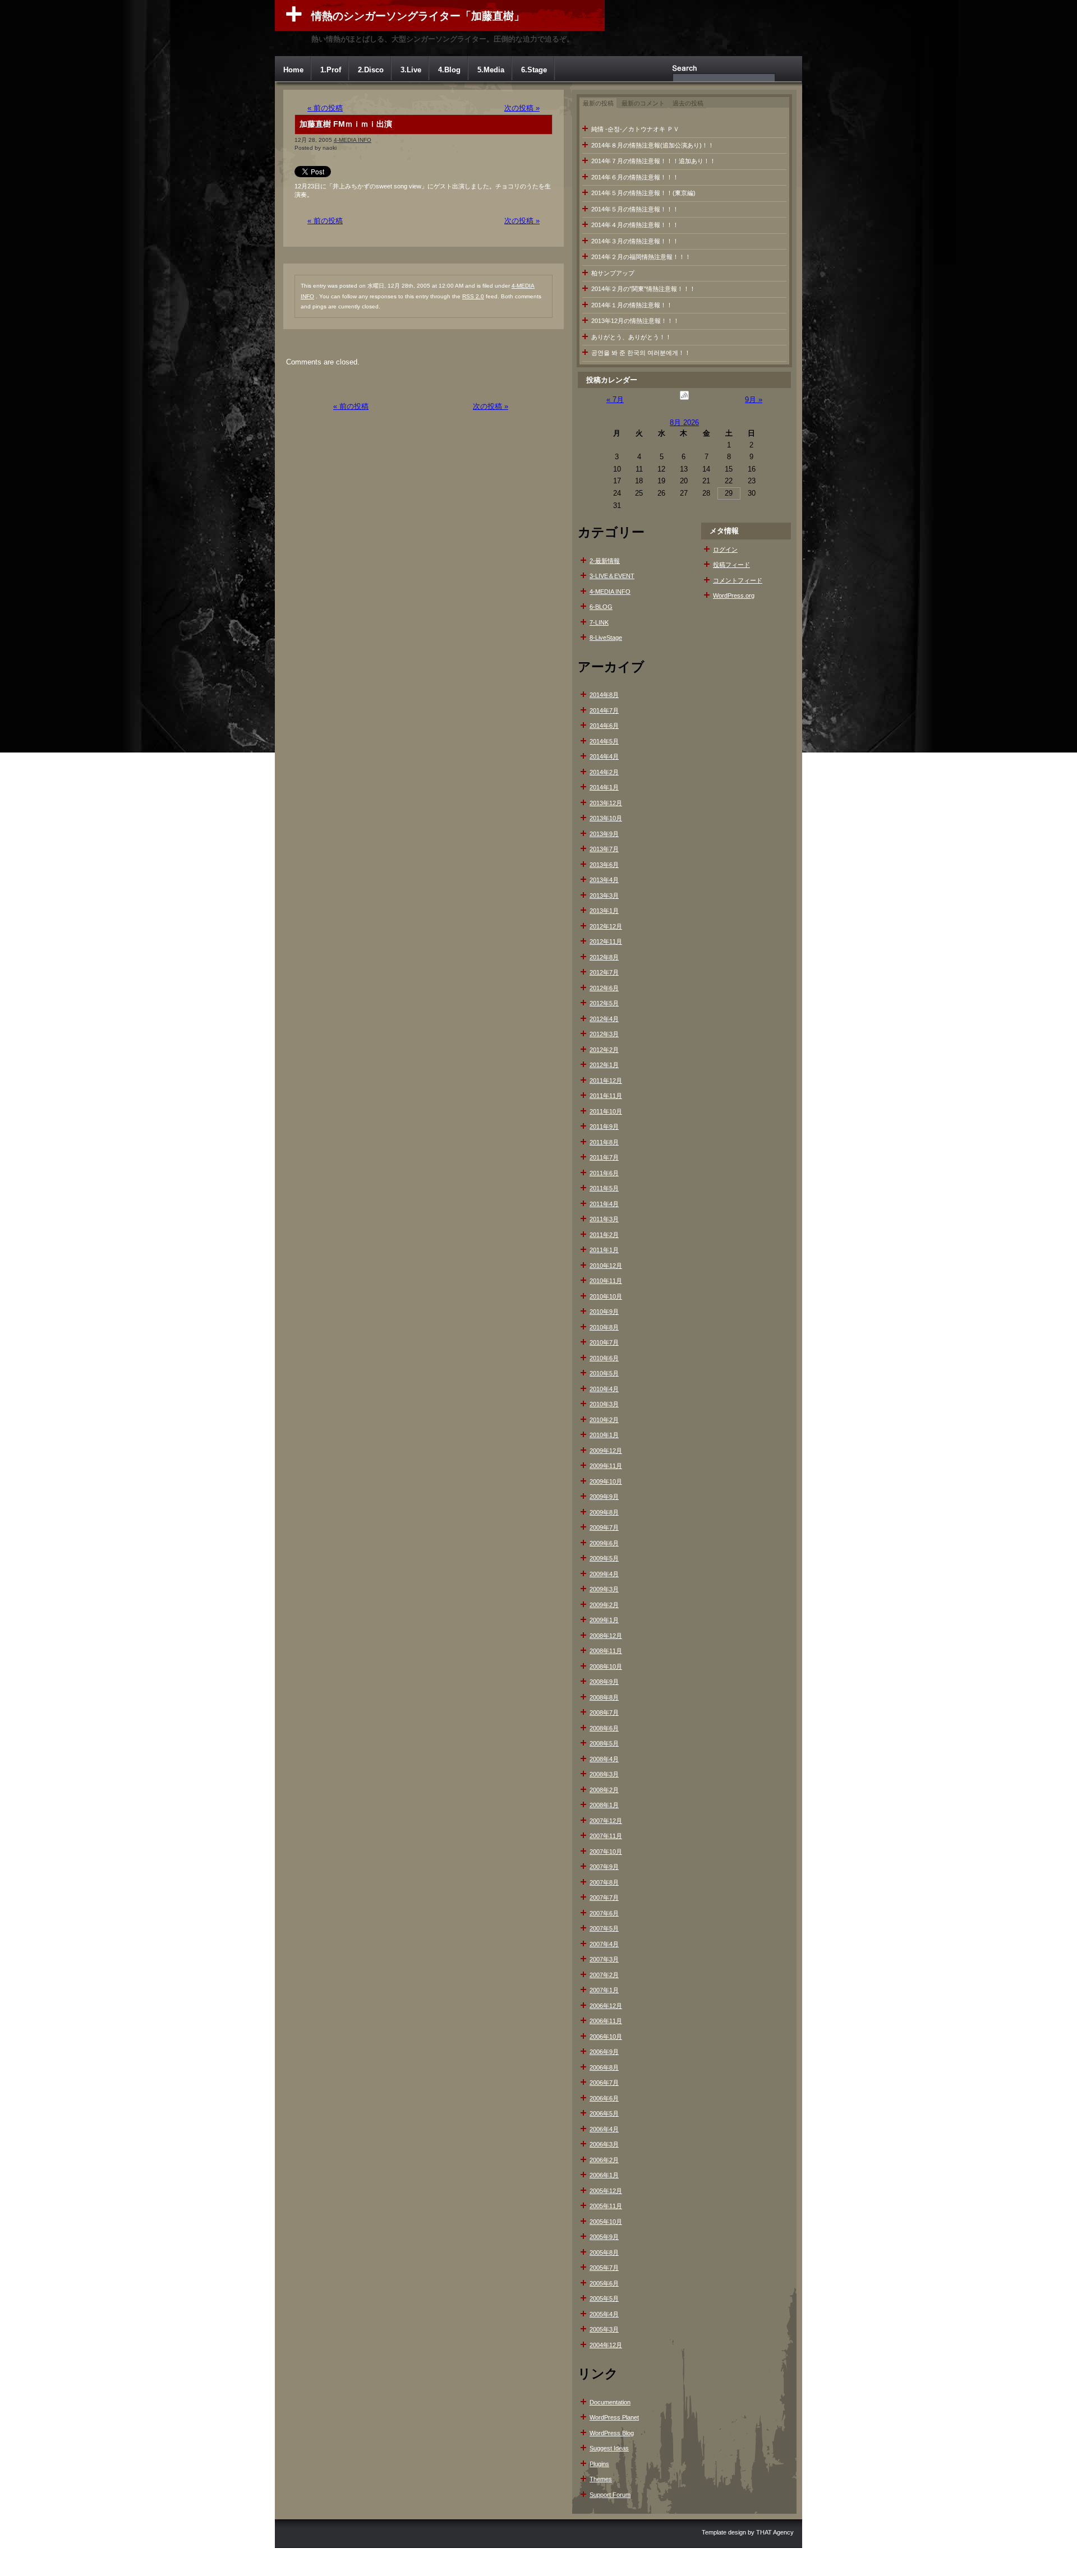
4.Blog (449, 70)
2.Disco (371, 70)
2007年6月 (604, 1913)
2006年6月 (604, 2098)
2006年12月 (606, 2006)
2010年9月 (604, 1312)
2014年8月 (604, 695)
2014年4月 (604, 756)
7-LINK (599, 622)
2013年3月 (604, 895)
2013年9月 (604, 834)
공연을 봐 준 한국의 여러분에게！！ (641, 353)
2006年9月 (604, 2052)
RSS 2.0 (473, 296)
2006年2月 (604, 2160)
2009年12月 (606, 1451)
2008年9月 (604, 1682)
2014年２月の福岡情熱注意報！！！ (641, 257)
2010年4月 (604, 1389)
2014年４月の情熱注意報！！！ (635, 225)
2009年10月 (606, 1481)
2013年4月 (604, 880)
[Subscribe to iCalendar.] (684, 400)
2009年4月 (604, 1574)
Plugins (599, 2464)
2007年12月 (606, 1821)
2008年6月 (604, 1728)
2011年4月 (604, 1204)
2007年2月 (604, 1975)
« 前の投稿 (325, 108)
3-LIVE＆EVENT (612, 576)
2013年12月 (606, 803)
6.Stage (534, 70)
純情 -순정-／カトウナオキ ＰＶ (635, 129)
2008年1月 (604, 1805)
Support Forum (610, 2495)
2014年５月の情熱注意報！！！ (635, 209)
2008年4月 (604, 1759)
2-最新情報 (605, 561)
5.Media (491, 70)
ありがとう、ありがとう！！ (631, 337)
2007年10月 (606, 1852)
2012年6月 (604, 988)
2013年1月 (604, 911)
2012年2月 (604, 1050)
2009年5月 (604, 1558)
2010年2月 (604, 1420)
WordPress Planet (614, 2417)
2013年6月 (604, 865)
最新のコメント (643, 103)
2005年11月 (606, 2206)
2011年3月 (604, 1219)
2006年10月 (606, 2037)
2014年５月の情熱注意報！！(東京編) (643, 193)
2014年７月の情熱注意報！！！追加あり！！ (653, 161)
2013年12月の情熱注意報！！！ (635, 321)
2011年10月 (606, 1111)
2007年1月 (604, 1990)
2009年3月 (604, 1589)
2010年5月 (604, 1373)
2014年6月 (604, 726)
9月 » (754, 400)
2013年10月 (606, 818)
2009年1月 (604, 1620)
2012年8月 (604, 957)
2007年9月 (604, 1867)
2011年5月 (604, 1188)
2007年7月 (604, 1898)
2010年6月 (604, 1358)
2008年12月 (606, 1636)
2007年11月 (606, 1836)
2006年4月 (604, 2129)
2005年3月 (604, 2329)
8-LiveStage (606, 638)
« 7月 (615, 400)
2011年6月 (604, 1173)
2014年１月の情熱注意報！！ (632, 305)
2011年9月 (604, 1127)
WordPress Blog (612, 2433)
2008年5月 (604, 1743)
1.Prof (331, 70)
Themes (601, 2479)
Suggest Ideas (609, 2448)
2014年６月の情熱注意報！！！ (635, 177)
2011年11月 (606, 1096)
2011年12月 (606, 1081)
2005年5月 (604, 2298)
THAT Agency (775, 2532)
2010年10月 (606, 1296)
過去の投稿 (688, 103)
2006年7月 (604, 2083)
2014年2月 (604, 772)
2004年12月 (606, 2345)
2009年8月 (604, 1512)
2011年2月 (604, 1235)
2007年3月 (604, 1959)
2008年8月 (604, 1697)
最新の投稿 (598, 103)
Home (293, 70)
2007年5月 (604, 1928)
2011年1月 (604, 1250)
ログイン (725, 550)
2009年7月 (604, 1527)
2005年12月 (606, 2191)
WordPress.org (734, 595)
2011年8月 (604, 1142)
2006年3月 (604, 2144)
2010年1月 (604, 1435)
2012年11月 (606, 941)
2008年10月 (606, 1666)
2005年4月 (604, 2314)
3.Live (411, 70)
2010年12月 (606, 1266)
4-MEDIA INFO (353, 140)
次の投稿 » (522, 108)
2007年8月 (604, 1882)
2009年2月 (604, 1605)
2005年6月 (604, 2283)
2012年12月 (606, 926)
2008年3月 (604, 1774)
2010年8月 (604, 1327)
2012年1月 (604, 1065)
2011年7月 (604, 1157)
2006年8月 (604, 2067)
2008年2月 (604, 1790)
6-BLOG (601, 607)
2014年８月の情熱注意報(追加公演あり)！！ (653, 145)
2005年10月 (606, 2222)
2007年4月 (604, 1944)
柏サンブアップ (613, 273)
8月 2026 (684, 423)
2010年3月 (604, 1404)
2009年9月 (604, 1497)
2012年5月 (604, 1003)
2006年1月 (604, 2175)
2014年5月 (604, 741)
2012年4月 (604, 1019)
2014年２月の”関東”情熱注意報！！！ (643, 289)
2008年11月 (606, 1651)
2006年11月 (606, 2021)
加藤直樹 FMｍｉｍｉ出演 (346, 124)
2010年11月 (606, 1281)
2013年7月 (604, 849)
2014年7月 (604, 710)
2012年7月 (604, 972)
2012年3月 (604, 1034)
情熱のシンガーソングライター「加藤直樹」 (418, 16)
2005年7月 (604, 2268)
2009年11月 (606, 1466)
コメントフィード (738, 580)
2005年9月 (604, 2237)
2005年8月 (604, 2252)
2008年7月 (604, 1712)
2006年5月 (604, 2113)
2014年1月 (604, 787)
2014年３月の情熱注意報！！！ (635, 241)
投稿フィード (731, 565)
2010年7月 (604, 1342)
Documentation (610, 2402)
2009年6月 (604, 1543)
